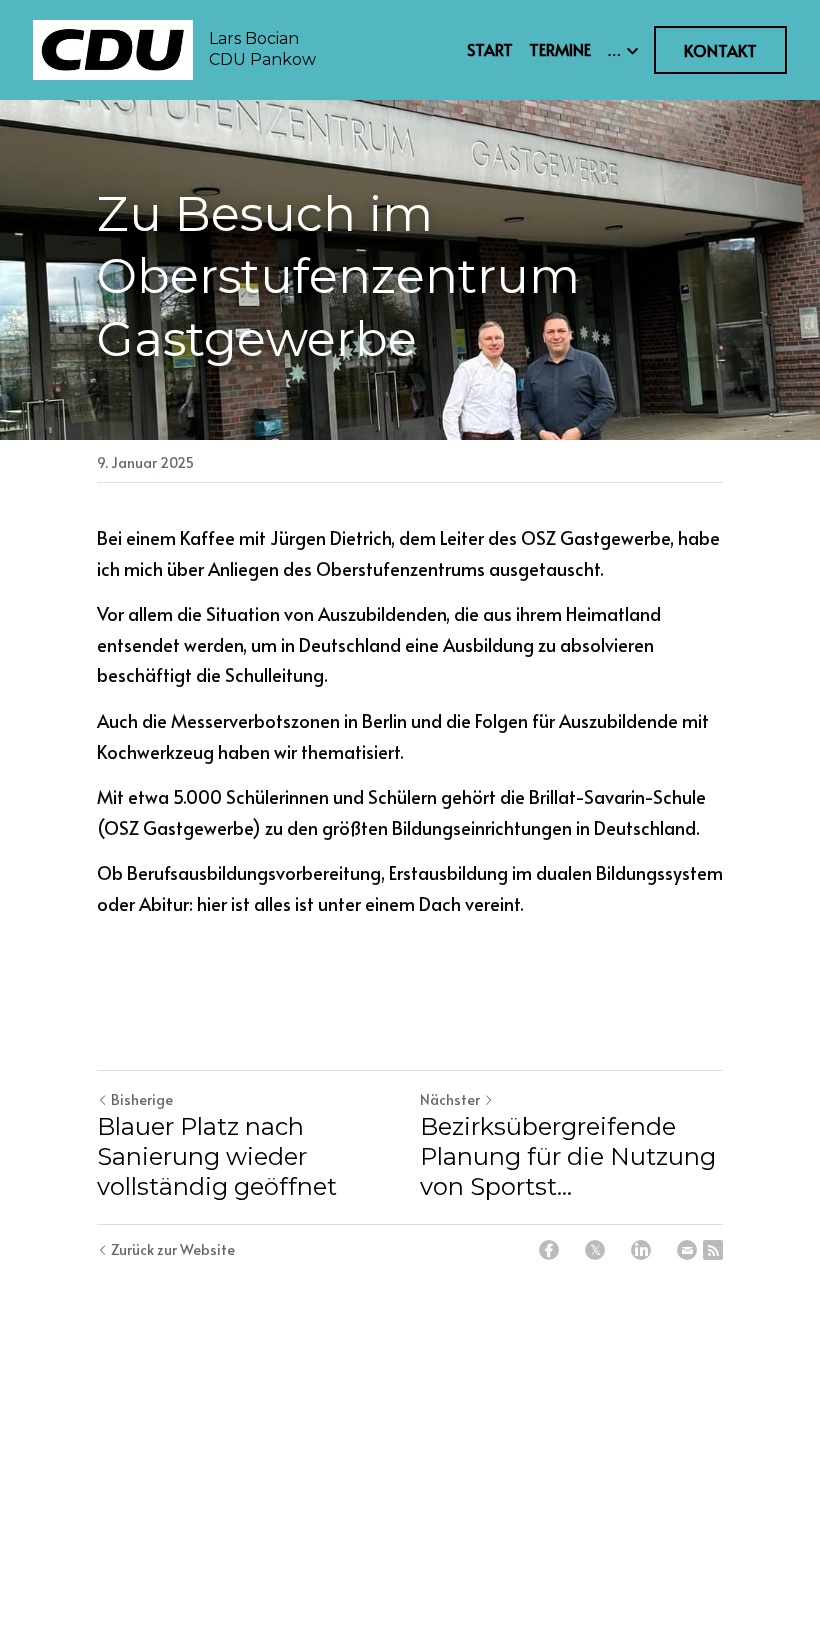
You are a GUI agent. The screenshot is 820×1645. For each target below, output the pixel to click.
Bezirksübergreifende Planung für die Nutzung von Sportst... (568, 1156)
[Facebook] (549, 1250)
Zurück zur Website (173, 1249)
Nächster (450, 1099)
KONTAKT (720, 50)
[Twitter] (595, 1250)
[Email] (687, 1250)
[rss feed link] (713, 1250)
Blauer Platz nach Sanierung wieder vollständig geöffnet (217, 1156)
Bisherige (142, 1099)
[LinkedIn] (641, 1250)
